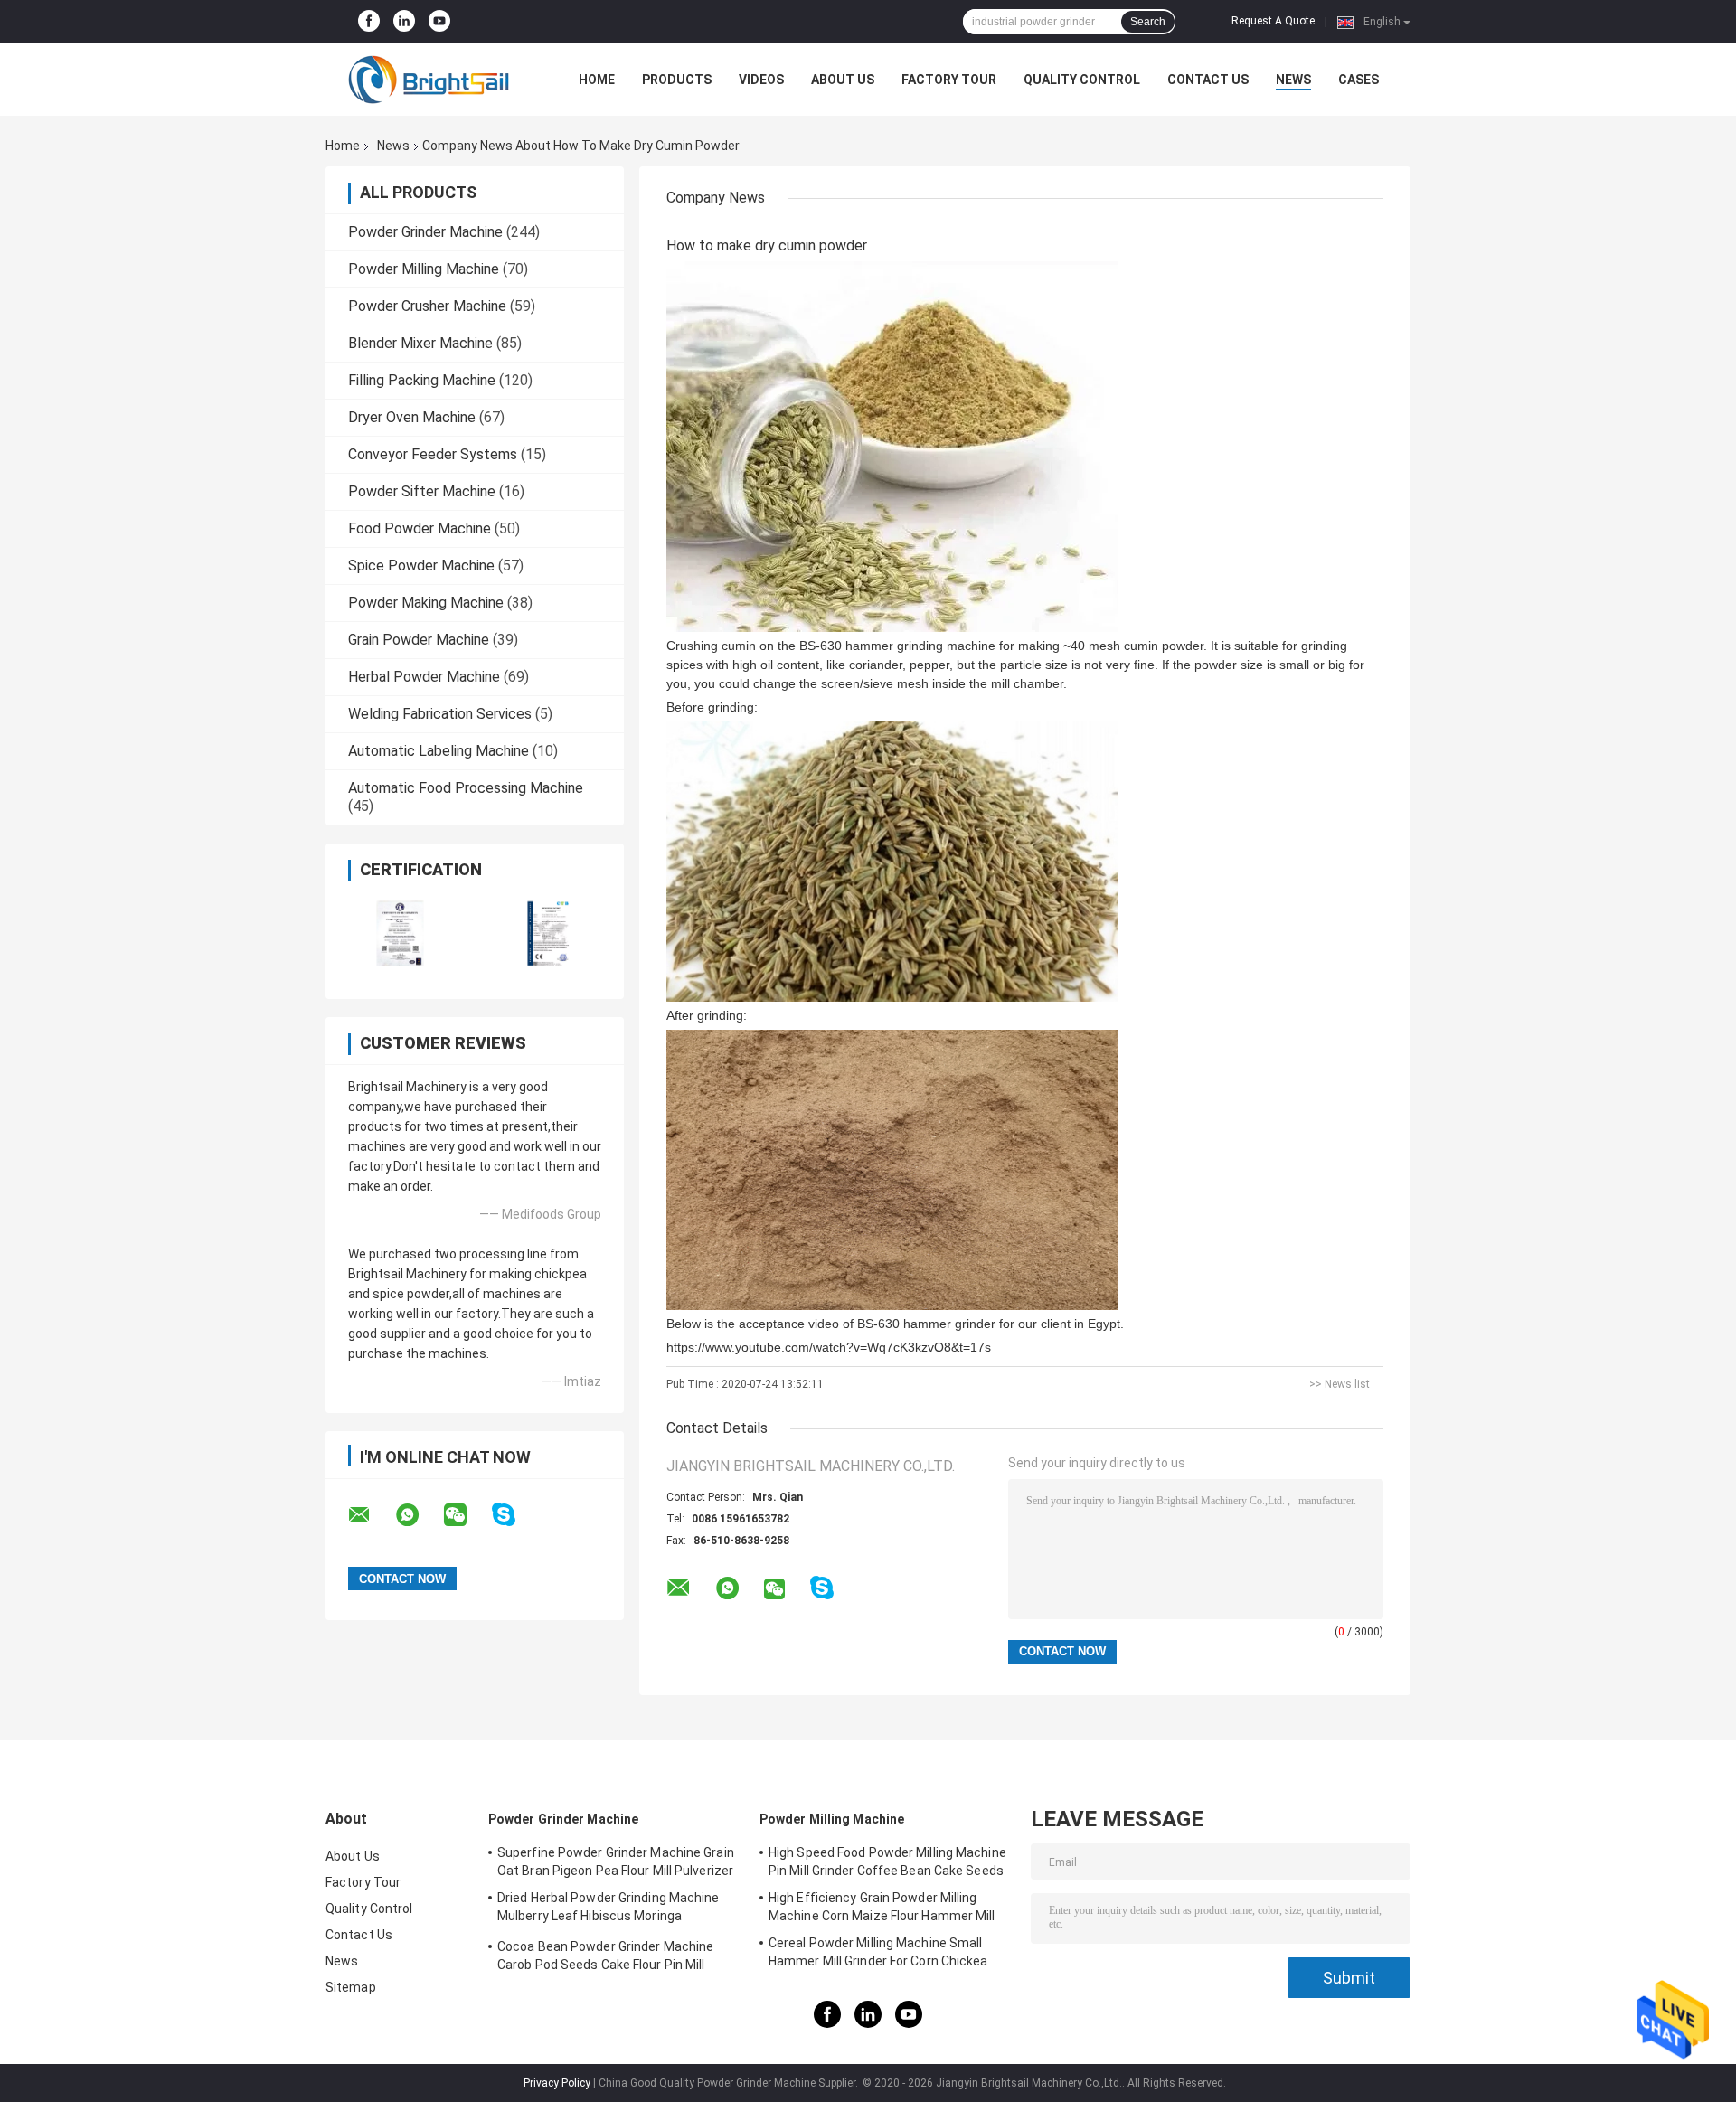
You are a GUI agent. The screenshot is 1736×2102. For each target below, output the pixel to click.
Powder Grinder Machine (425, 232)
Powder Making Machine (426, 603)
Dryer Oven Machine (412, 417)
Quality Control (1082, 80)
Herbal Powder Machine (424, 677)
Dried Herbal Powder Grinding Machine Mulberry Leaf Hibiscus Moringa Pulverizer (609, 1909)
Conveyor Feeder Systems (433, 454)
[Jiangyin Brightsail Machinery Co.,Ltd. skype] (515, 1515)
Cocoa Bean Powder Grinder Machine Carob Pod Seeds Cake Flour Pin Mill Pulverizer (605, 1958)
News (1293, 80)
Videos (761, 80)
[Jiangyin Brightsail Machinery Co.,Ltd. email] (371, 1515)
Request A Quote (1273, 21)
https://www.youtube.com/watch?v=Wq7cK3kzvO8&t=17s (829, 1347)
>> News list (1340, 1384)
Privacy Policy (557, 2083)
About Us (843, 80)
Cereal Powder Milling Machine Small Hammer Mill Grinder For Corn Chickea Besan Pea (878, 1955)
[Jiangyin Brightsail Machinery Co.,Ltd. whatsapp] (419, 1515)
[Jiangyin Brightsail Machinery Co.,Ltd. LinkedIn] (404, 22)
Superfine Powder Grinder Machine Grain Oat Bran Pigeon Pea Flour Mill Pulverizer (616, 1862)
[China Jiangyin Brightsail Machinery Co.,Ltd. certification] (400, 933)
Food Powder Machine (420, 528)
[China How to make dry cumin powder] (892, 446)
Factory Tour (949, 80)
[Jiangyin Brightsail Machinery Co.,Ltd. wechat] (467, 1515)
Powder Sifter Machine (422, 491)
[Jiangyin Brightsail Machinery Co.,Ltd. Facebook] (369, 22)
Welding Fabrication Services (440, 714)
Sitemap (351, 1987)
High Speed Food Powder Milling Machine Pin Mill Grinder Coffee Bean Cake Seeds (887, 1862)
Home (597, 80)
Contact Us (1208, 80)
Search (1148, 22)
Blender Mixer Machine (420, 343)
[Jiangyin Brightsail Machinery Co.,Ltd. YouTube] (439, 22)
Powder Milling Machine (424, 269)
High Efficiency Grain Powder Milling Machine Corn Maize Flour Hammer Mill (882, 1907)
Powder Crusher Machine (427, 306)
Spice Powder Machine (421, 566)
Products (677, 80)
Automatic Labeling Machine (439, 751)
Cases (1359, 80)
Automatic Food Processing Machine (466, 788)
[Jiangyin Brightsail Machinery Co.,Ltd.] (425, 80)
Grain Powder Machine (419, 640)
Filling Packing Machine (422, 380)
